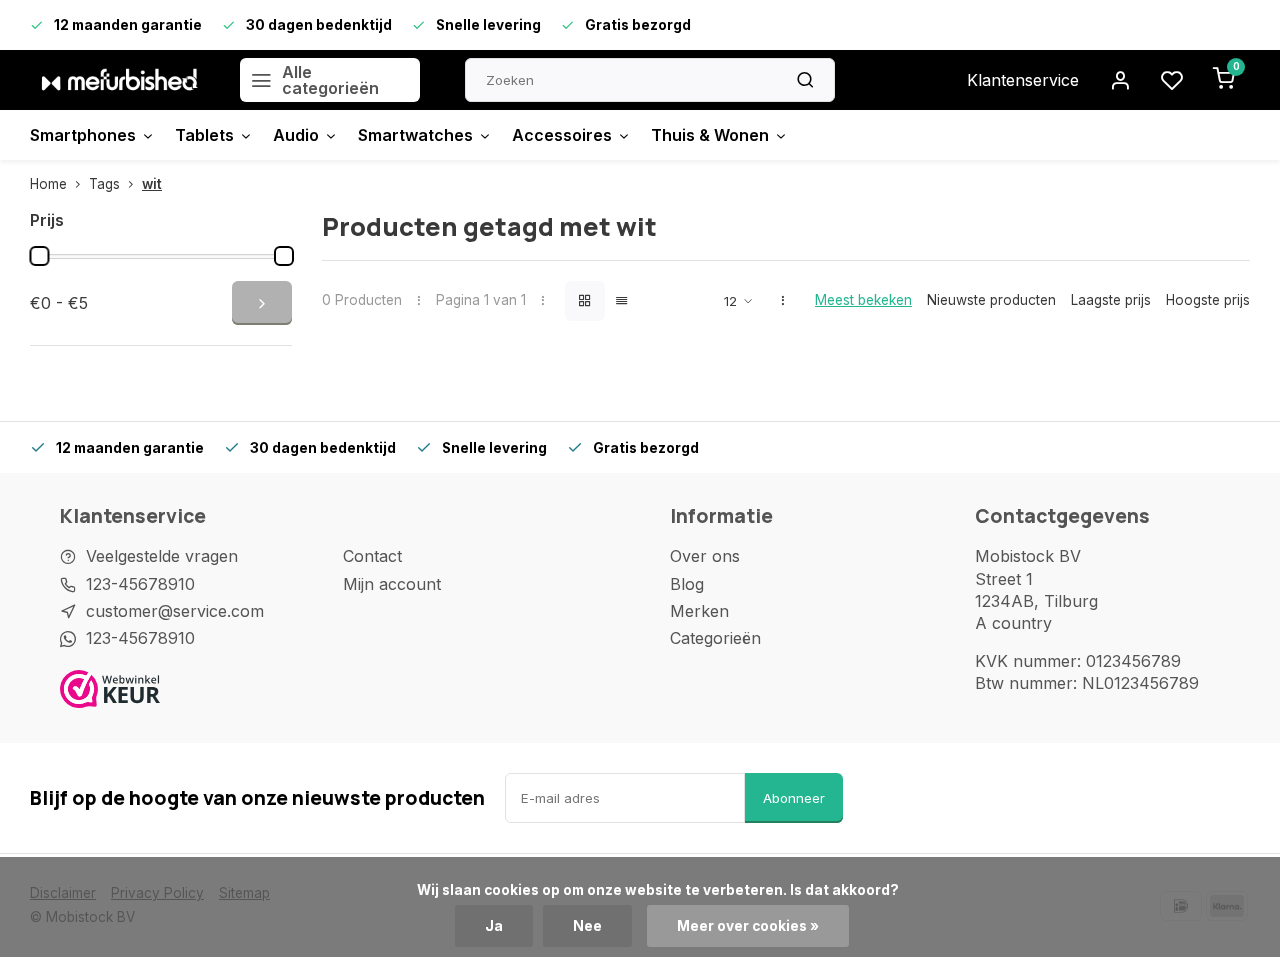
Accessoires (562, 135)
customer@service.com (175, 611)
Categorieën (715, 638)
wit (152, 184)
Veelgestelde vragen (162, 556)
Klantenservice (1023, 80)
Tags (104, 184)
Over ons (705, 556)
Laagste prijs (1111, 300)
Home (48, 184)
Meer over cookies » (748, 926)
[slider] (39, 256)
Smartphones (83, 135)
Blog (687, 584)
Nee (587, 926)
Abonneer (794, 798)
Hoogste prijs (1208, 300)
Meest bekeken (863, 300)
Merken (699, 611)
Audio (296, 135)
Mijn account (392, 584)
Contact (372, 556)
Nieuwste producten (991, 300)
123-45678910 (140, 584)
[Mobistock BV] (120, 80)
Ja (494, 926)
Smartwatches (415, 135)
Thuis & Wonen (710, 135)
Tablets (204, 135)
